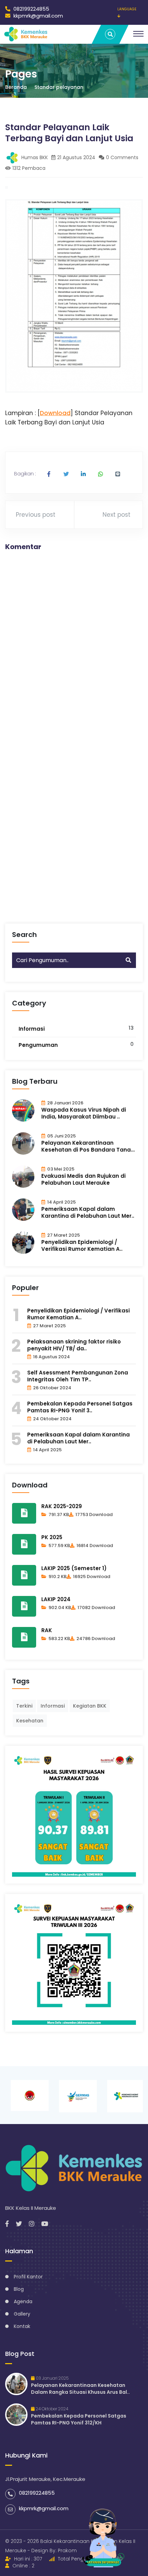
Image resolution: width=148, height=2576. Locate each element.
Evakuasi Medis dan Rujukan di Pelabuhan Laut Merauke (83, 1179)
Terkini (24, 1706)
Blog (19, 2289)
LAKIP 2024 (56, 1599)
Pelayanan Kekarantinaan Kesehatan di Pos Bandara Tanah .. (88, 1146)
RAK (47, 1630)
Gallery (22, 2314)
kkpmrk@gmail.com (38, 16)
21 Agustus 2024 (76, 157)
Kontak (22, 2326)
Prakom (67, 2551)
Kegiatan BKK (90, 1706)
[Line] (118, 474)
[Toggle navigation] (138, 34)
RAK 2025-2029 (62, 1506)
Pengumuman (38, 1045)
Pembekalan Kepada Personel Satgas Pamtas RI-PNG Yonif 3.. (80, 1407)
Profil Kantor (28, 2277)
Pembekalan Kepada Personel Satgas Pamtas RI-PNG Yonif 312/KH (79, 2419)
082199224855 (31, 9)
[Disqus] (74, 644)
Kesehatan (30, 1721)
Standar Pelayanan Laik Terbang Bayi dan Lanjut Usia (69, 133)
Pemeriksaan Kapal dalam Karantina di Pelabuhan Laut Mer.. (88, 1213)
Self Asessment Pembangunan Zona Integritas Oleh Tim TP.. (78, 1376)
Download (55, 413)
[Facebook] (49, 474)
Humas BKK (34, 157)
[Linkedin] (83, 474)
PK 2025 (52, 1537)
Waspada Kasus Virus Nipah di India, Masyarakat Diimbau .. (84, 1113)
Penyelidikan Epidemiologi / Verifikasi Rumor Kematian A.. (82, 1246)
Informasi (32, 1029)
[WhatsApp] (101, 474)
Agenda (23, 2301)
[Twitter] (66, 474)
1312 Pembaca (29, 168)
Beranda (16, 87)
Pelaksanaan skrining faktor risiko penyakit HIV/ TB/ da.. (74, 1345)
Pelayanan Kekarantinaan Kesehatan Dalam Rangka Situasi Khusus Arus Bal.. (80, 2389)
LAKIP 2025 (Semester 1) (74, 1568)
